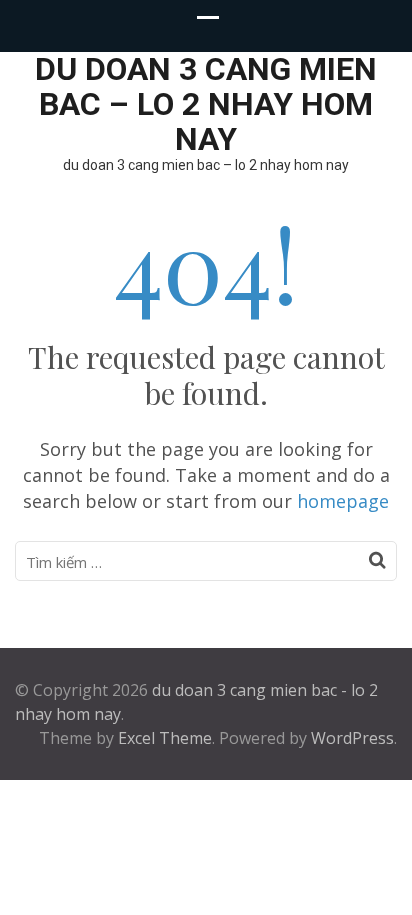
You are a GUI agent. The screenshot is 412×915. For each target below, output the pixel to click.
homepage (343, 501)
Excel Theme (165, 738)
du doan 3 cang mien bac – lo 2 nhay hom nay (206, 104)
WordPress (352, 738)
